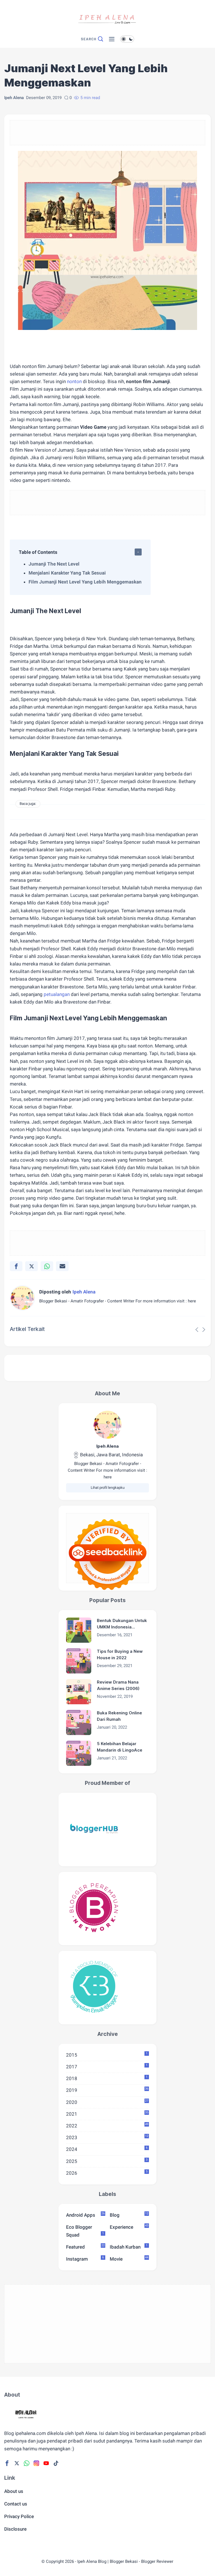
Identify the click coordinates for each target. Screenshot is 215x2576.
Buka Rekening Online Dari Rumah (119, 1716)
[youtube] (46, 2463)
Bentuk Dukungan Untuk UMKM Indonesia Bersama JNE (122, 1624)
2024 (107, 2149)
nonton (74, 381)
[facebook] (16, 1266)
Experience (129, 2227)
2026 (107, 2173)
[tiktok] (56, 2463)
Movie (129, 2259)
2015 (107, 2055)
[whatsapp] (47, 1266)
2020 (107, 2102)
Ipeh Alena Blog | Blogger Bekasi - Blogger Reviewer (125, 2561)
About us (14, 2491)
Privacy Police (19, 2516)
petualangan (57, 994)
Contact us (16, 2504)
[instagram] (36, 2463)
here (192, 1301)
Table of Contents (38, 552)
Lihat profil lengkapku (108, 1488)
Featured (85, 2247)
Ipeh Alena (107, 1446)
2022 (107, 2125)
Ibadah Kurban (129, 2247)
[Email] (62, 1266)
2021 (107, 2114)
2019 (107, 2090)
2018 (107, 2078)
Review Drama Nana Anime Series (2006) (118, 1685)
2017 (107, 2066)
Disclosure (15, 2529)
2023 (107, 2137)
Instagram (85, 2259)
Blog (129, 2215)
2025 (107, 2161)
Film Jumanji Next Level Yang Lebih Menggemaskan (85, 582)
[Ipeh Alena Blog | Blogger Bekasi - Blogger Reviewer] (107, 31)
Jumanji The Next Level (54, 564)
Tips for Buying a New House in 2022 (120, 1654)
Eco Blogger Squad (85, 2231)
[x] (31, 1266)
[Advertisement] (107, 138)
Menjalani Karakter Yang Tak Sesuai (67, 573)
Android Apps (85, 2215)
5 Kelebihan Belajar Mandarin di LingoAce (120, 1747)
